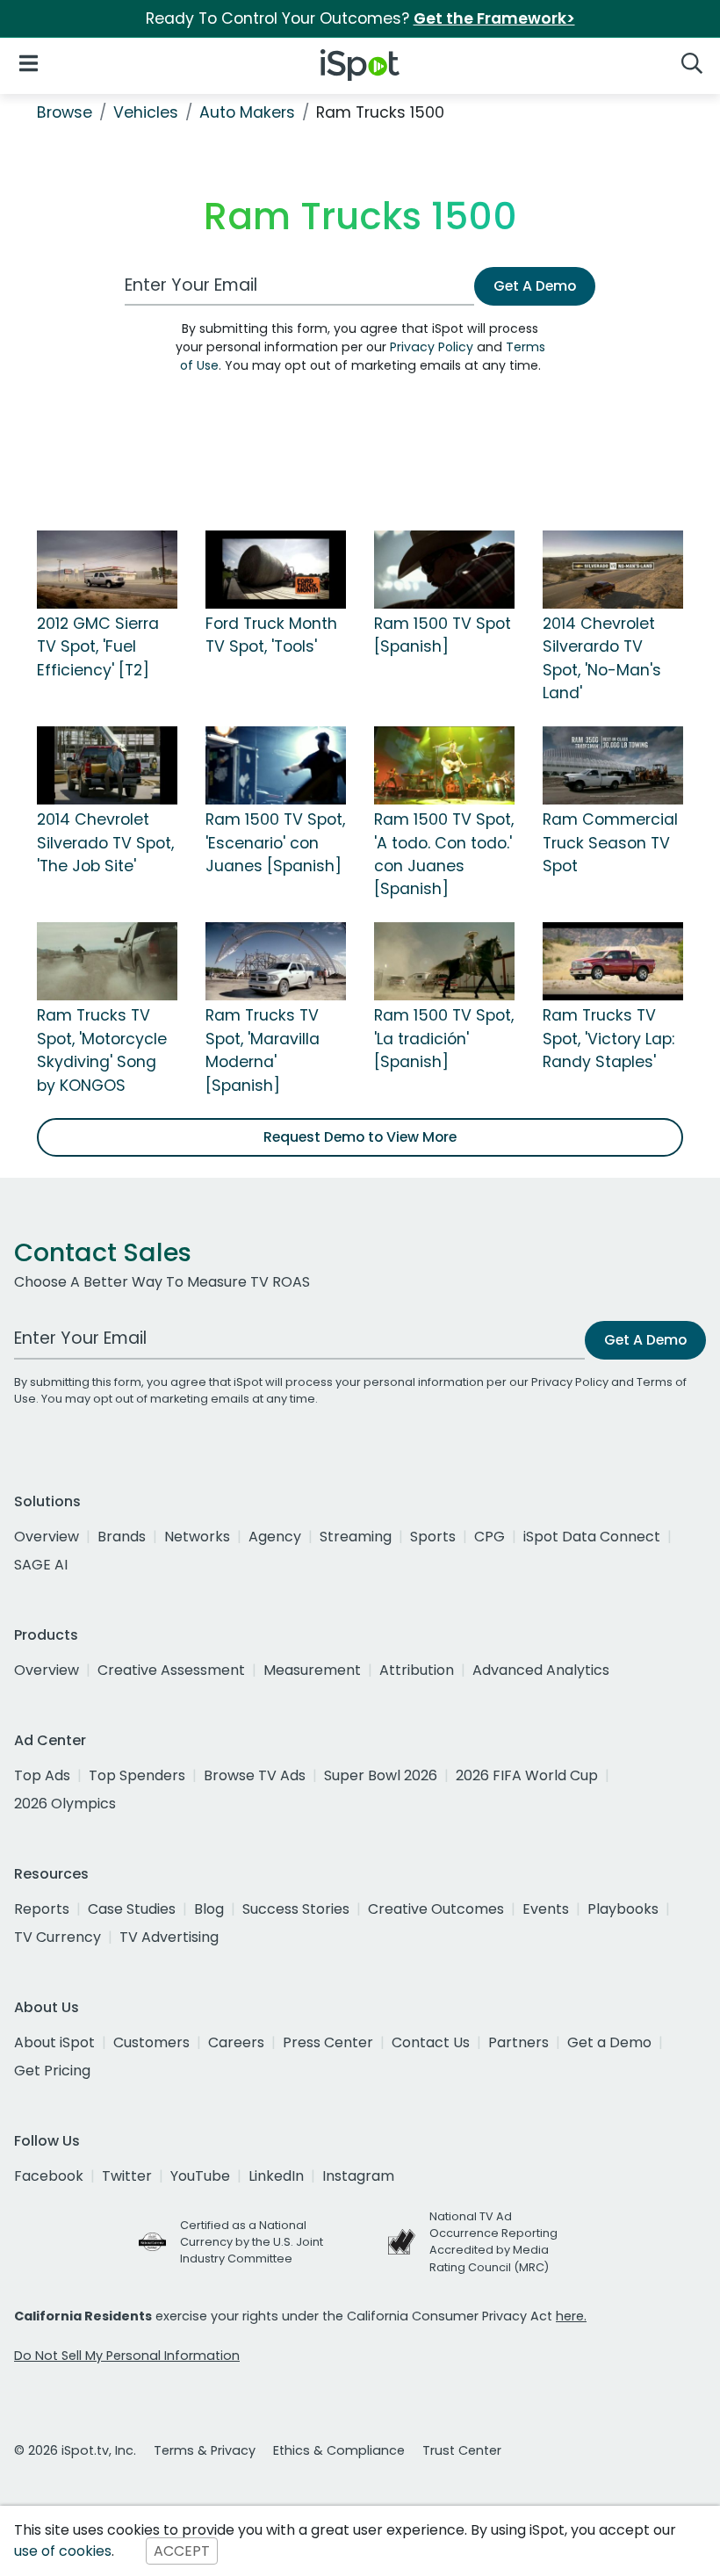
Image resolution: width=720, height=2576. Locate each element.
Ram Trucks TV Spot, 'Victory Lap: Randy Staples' (608, 1039)
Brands (122, 1537)
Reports (42, 1909)
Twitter (127, 2176)
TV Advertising (169, 1937)
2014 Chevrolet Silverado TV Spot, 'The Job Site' (105, 843)
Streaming (356, 1537)
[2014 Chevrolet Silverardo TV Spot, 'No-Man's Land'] (613, 568)
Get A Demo (535, 286)
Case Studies (132, 1909)
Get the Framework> (494, 18)
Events (546, 1909)
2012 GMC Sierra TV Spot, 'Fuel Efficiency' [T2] (98, 647)
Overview (47, 1537)
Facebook (49, 2176)
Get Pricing (52, 2071)
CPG (490, 1537)
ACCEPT (182, 2551)
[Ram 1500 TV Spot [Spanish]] (444, 568)
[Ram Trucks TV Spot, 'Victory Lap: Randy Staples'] (613, 960)
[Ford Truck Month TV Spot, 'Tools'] (276, 568)
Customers (151, 2042)
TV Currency (58, 1937)
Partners (518, 2042)
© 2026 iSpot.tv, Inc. (75, 2450)
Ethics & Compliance (339, 2450)
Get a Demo (609, 2042)
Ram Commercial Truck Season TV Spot (610, 843)
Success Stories (296, 1909)
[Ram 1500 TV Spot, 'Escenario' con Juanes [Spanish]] (276, 764)
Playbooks (623, 1909)
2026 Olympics (65, 1804)
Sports (433, 1537)
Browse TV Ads (255, 1775)
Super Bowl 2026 (381, 1775)
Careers (236, 2042)
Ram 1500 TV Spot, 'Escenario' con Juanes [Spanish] (275, 843)
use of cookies (63, 2551)
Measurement (312, 1670)
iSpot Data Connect (592, 1537)
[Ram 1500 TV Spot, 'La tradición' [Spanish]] (444, 960)
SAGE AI (41, 1565)
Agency (275, 1537)
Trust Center (462, 2450)
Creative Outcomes (436, 1909)
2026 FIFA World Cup (527, 1775)
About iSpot (54, 2042)
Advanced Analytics (541, 1670)
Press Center (328, 2042)
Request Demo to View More (360, 1137)
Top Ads (42, 1775)
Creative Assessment (171, 1670)
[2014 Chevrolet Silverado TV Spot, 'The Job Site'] (107, 764)
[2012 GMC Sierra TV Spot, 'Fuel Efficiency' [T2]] (107, 568)
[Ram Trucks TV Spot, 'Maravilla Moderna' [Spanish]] (276, 960)
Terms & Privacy (205, 2450)
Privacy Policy (432, 347)
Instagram (358, 2176)
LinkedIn (276, 2176)
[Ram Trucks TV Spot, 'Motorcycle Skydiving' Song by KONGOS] (107, 960)
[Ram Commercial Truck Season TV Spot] (613, 764)
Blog (209, 1909)
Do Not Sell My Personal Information (127, 2356)
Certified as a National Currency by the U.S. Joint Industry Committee (252, 2242)
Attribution (417, 1670)
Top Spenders (137, 1775)
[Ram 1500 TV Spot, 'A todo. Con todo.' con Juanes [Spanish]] (444, 764)
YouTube (200, 2176)
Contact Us (431, 2042)
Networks (197, 1537)
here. (571, 2316)
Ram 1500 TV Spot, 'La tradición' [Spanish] (444, 1039)
